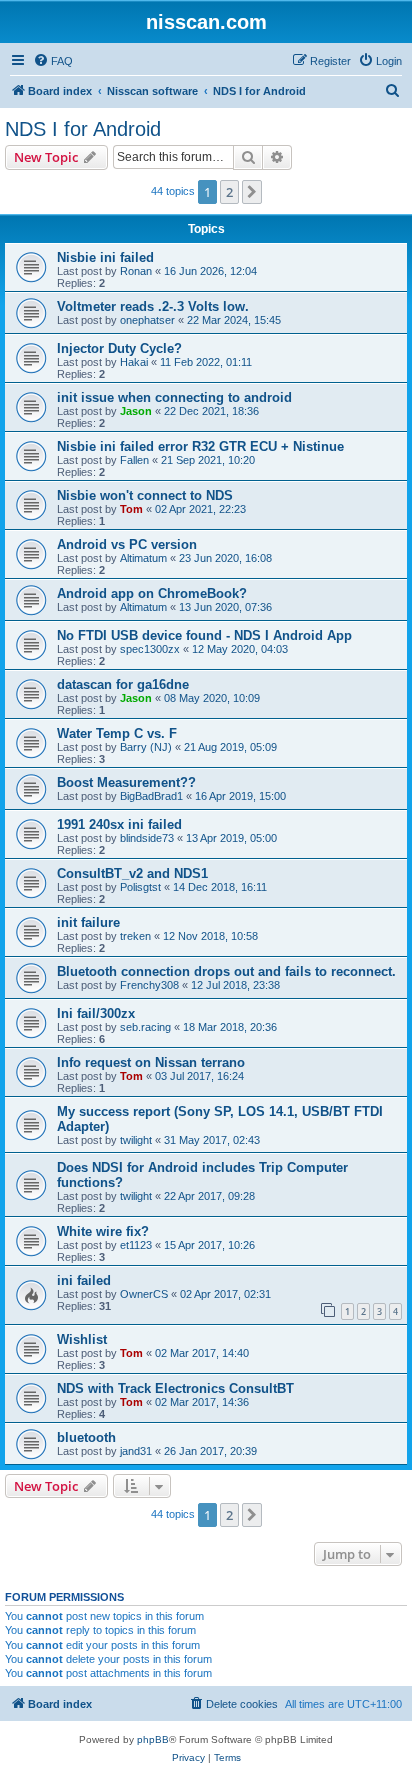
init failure (88, 922)
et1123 (136, 1245)
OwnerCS (144, 1294)
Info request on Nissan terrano (151, 1062)
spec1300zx (150, 649)
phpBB (153, 1739)
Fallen (134, 460)
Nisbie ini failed (105, 257)
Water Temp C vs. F (117, 733)
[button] (252, 192)
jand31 (136, 1451)
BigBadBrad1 (151, 796)
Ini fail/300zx (96, 1013)
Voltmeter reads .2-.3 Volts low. (153, 306)
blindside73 (147, 838)
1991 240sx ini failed (119, 824)
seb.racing (145, 1027)
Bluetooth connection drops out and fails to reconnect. (226, 971)
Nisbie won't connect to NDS (145, 495)
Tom (131, 509)
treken (135, 936)
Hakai (134, 362)
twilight (136, 1140)
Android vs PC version (127, 544)
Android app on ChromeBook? (152, 593)
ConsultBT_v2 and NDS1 (132, 873)
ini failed (84, 1280)
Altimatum (143, 558)
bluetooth (86, 1437)
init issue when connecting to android (174, 397)
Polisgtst (140, 887)
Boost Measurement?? (126, 782)
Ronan (136, 271)
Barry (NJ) (146, 747)
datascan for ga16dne (123, 684)
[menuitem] (53, 61)
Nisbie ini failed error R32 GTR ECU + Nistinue (200, 446)
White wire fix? (103, 1231)
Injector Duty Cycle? (119, 348)
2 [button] (229, 192)
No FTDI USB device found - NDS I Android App (204, 635)
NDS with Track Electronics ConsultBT (175, 1388)
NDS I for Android (83, 129)
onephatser (147, 320)
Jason (136, 411)
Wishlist (82, 1339)
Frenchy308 (149, 985)
